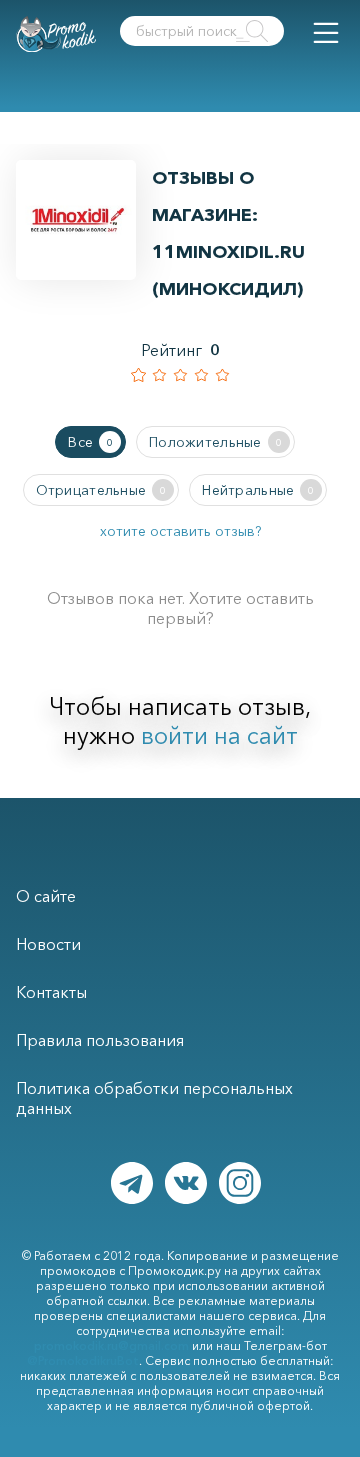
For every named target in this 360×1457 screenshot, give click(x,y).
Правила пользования (100, 1040)
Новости (48, 944)
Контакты (51, 992)
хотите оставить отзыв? (180, 531)
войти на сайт (219, 735)
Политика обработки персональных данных (154, 1098)
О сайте (46, 896)
